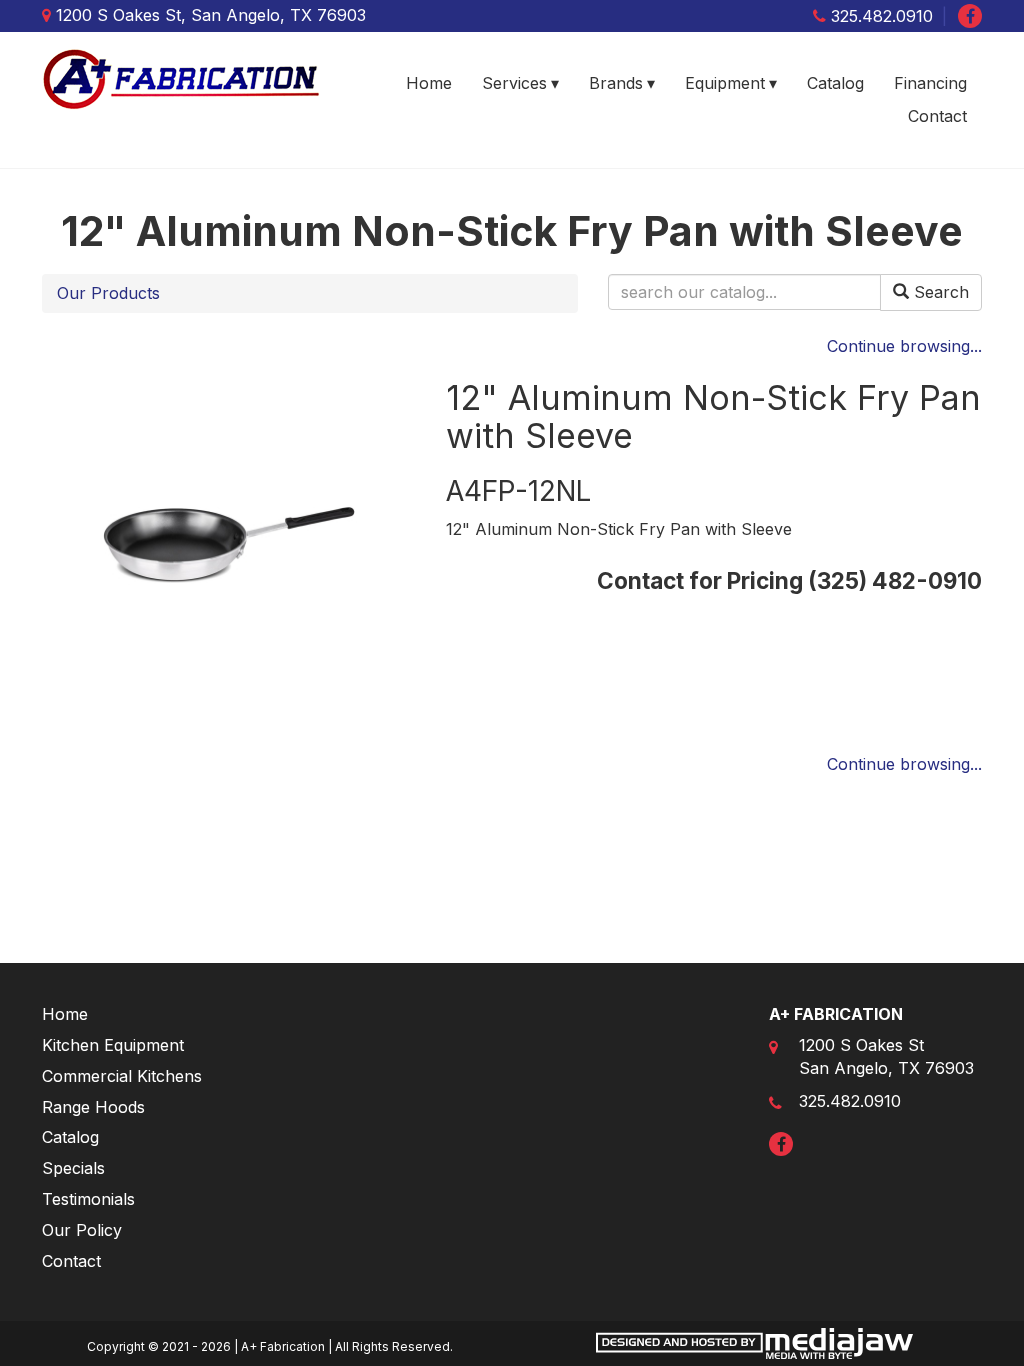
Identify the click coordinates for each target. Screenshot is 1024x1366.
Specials (73, 1168)
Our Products (108, 293)
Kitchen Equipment (113, 1045)
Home (429, 83)
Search (939, 292)
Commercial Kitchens (122, 1076)
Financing (930, 83)
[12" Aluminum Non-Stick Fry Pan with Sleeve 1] (229, 543)
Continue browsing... (904, 346)
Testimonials (88, 1199)
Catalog (835, 83)
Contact (937, 116)
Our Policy (82, 1230)
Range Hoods (93, 1107)
